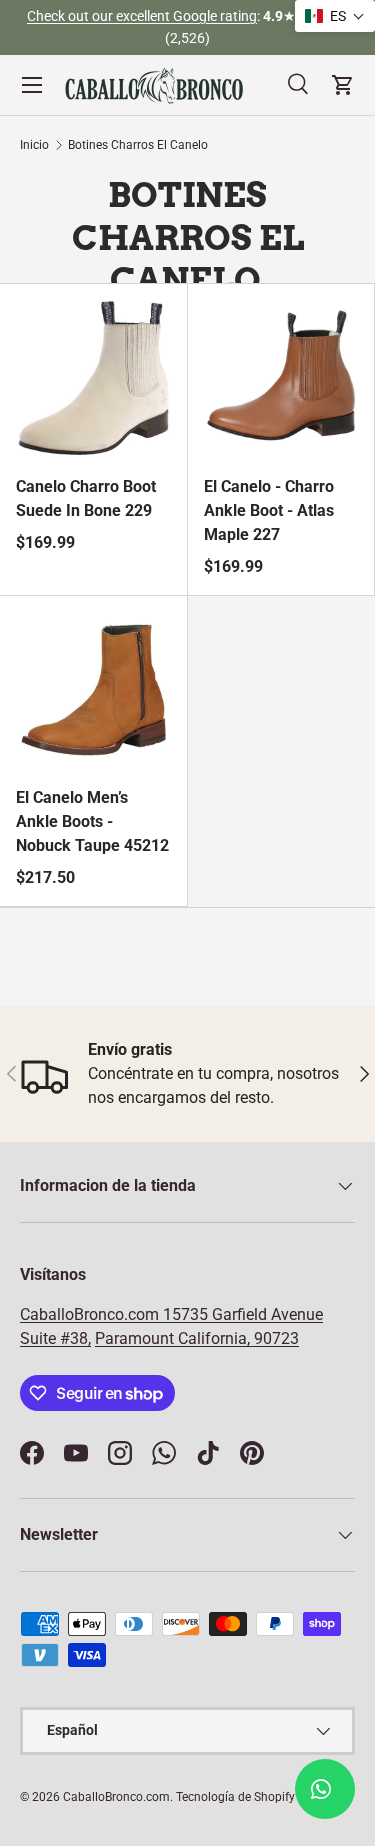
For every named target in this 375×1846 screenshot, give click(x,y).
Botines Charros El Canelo (138, 145)
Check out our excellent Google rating (142, 16)
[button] (335, 16)
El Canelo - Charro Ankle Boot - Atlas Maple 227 (269, 510)
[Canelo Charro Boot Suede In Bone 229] (93, 377)
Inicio (34, 145)
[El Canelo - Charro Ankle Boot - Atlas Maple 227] (281, 377)
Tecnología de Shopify (235, 1797)
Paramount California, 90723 (197, 1338)
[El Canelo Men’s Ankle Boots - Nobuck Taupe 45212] (93, 689)
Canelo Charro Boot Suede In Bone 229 (86, 498)
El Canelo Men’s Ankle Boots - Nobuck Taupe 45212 (92, 821)
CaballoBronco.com (91, 1314)
